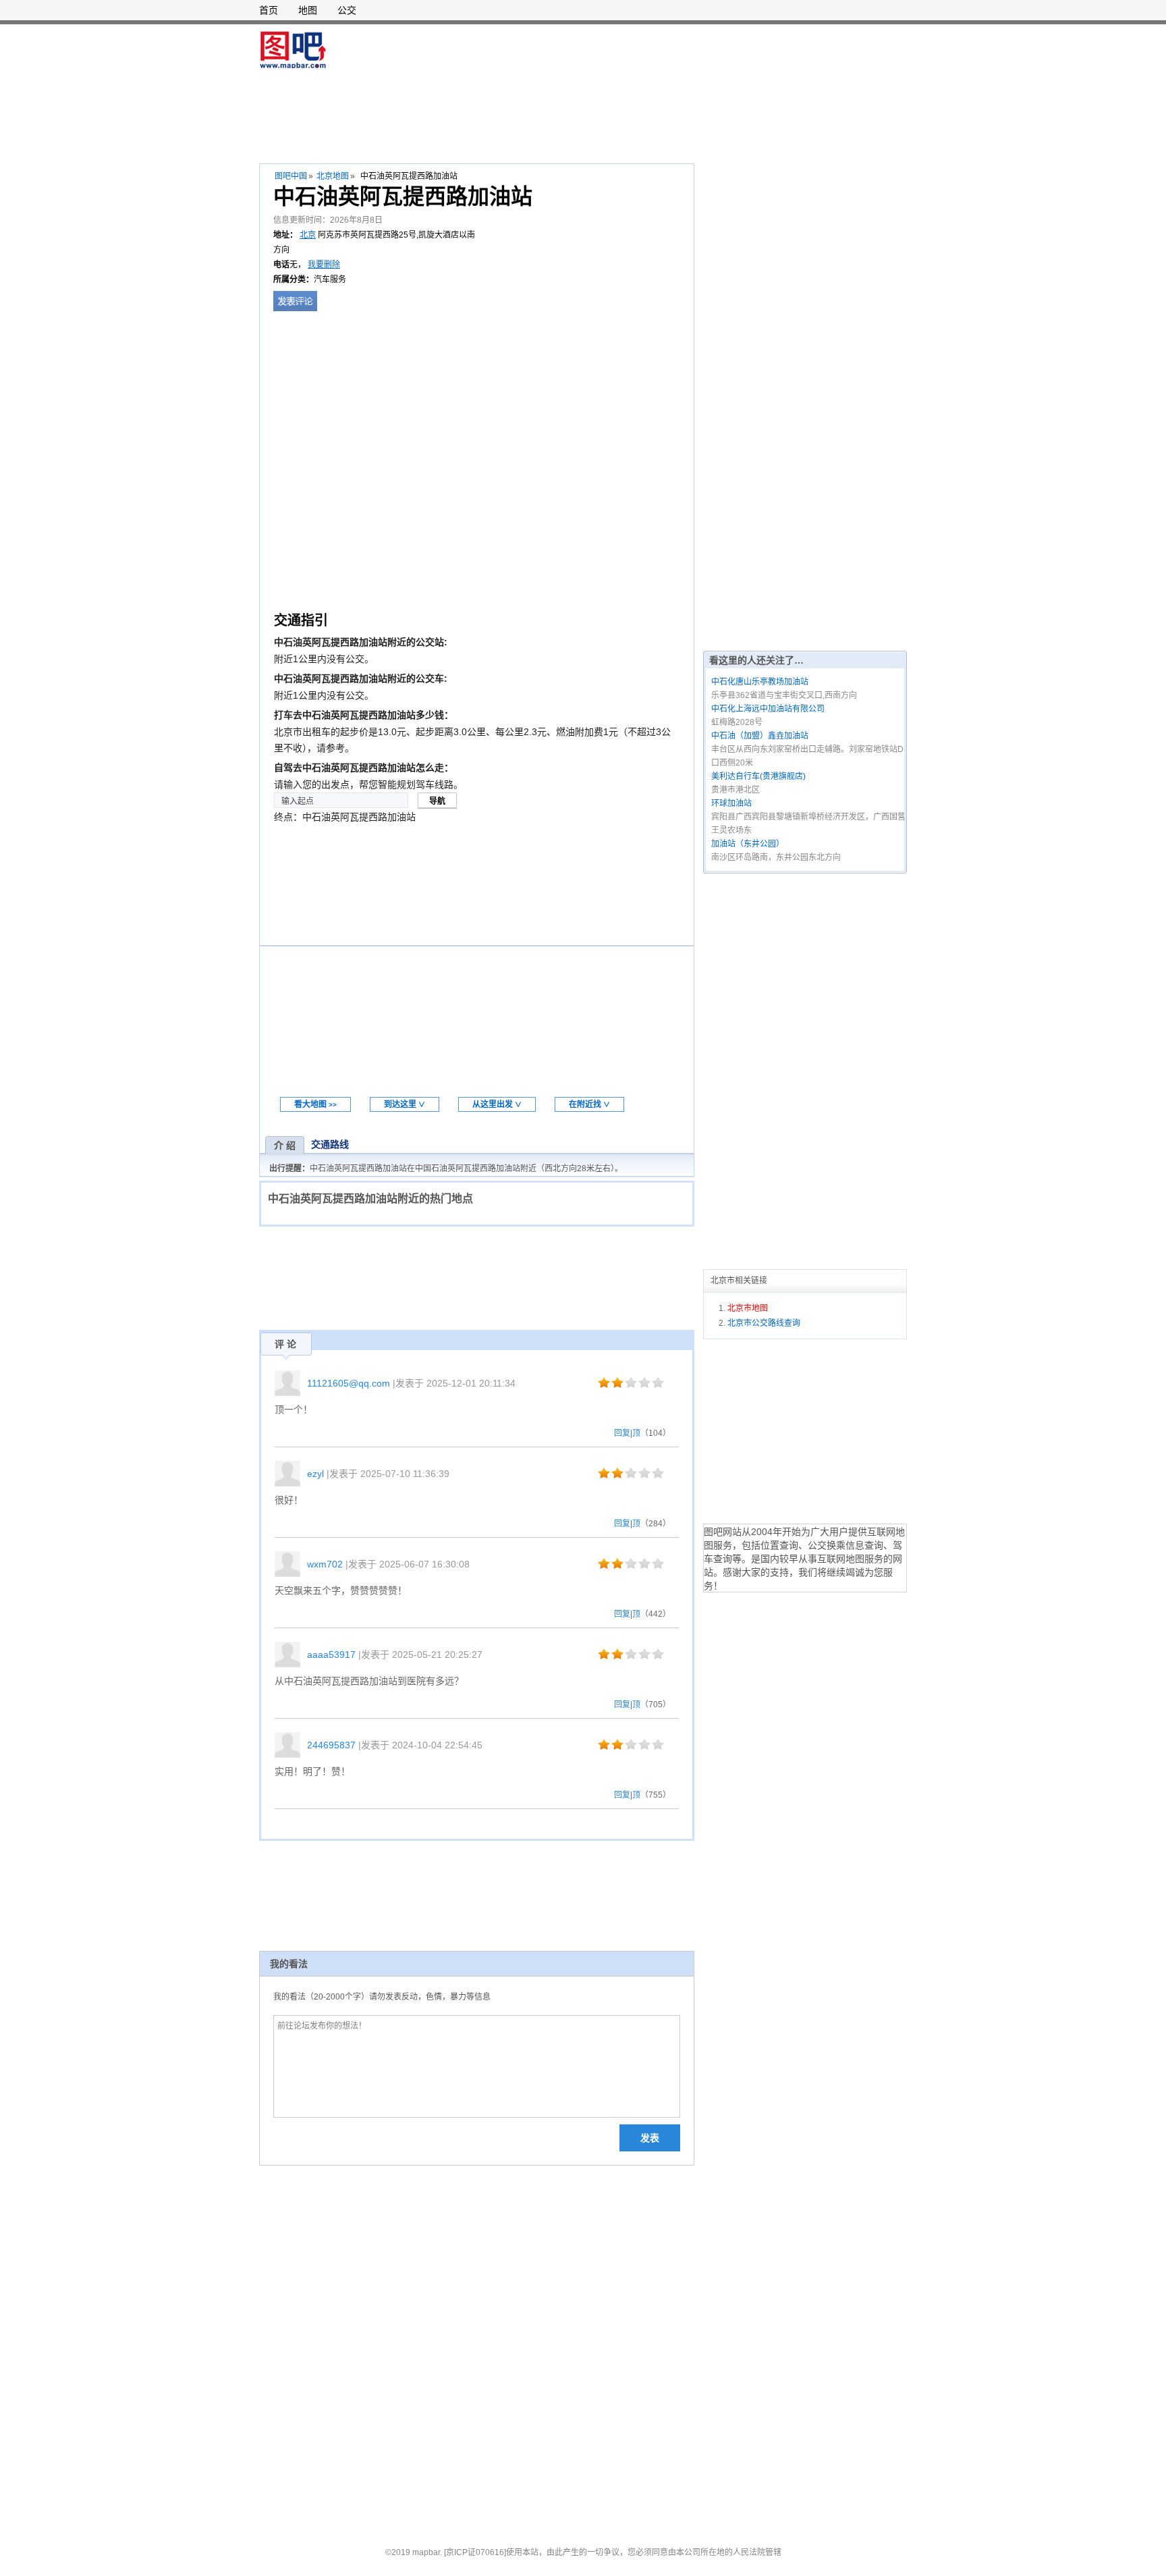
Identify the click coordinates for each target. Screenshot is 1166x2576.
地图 (308, 10)
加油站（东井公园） (748, 844)
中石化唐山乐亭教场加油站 (760, 682)
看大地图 (315, 1104)
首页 (269, 10)
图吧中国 (291, 176)
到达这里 (405, 1104)
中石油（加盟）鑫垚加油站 (760, 736)
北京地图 (333, 176)
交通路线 (330, 1144)
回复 (622, 1433)
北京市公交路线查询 (764, 1323)
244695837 (331, 1745)
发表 (650, 2138)
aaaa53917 (331, 1655)
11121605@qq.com (349, 1383)
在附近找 (589, 1104)
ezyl (315, 1474)
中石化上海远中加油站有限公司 (768, 709)
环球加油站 (731, 803)
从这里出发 (497, 1104)
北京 (308, 235)
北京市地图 (748, 1308)
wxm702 (325, 1564)
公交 (347, 10)
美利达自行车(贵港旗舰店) (758, 776)
